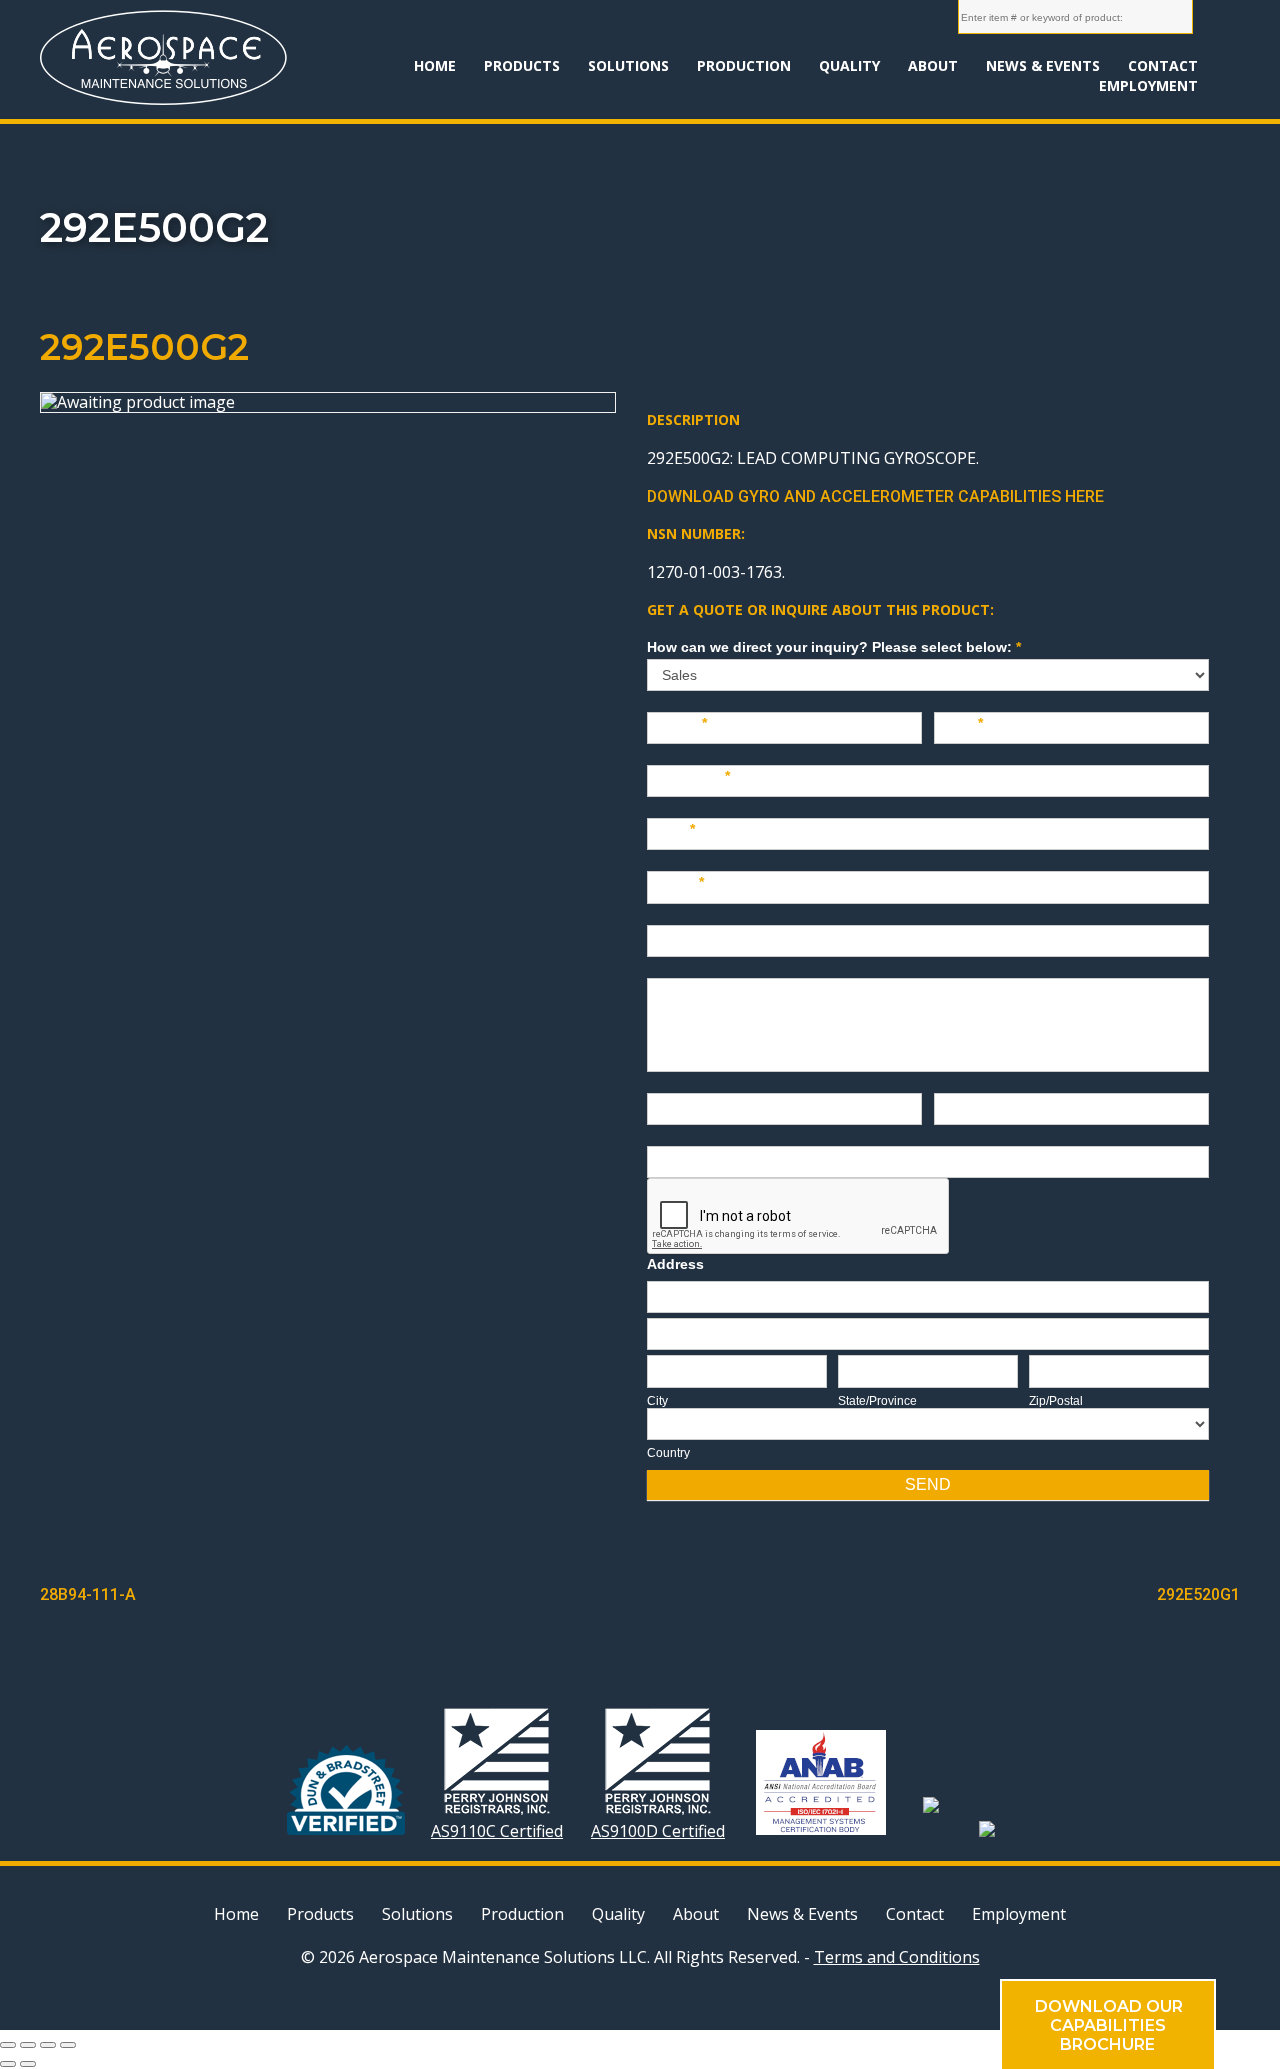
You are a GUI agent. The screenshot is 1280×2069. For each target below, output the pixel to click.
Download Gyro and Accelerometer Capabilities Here (875, 496)
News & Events (1043, 65)
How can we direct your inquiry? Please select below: (834, 647)
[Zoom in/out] (68, 2045)
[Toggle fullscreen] (48, 2045)
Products (522, 65)
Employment (1148, 85)
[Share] (28, 2045)
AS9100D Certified (658, 1830)
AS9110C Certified (497, 1830)
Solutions (628, 65)
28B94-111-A (88, 1594)
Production (744, 65)
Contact (1163, 65)
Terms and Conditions (897, 1957)
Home (435, 65)
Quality (849, 65)
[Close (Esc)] (8, 2045)
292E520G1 (1198, 1594)
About (933, 65)
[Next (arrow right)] (28, 2064)
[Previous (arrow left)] (8, 2064)
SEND (928, 1484)
